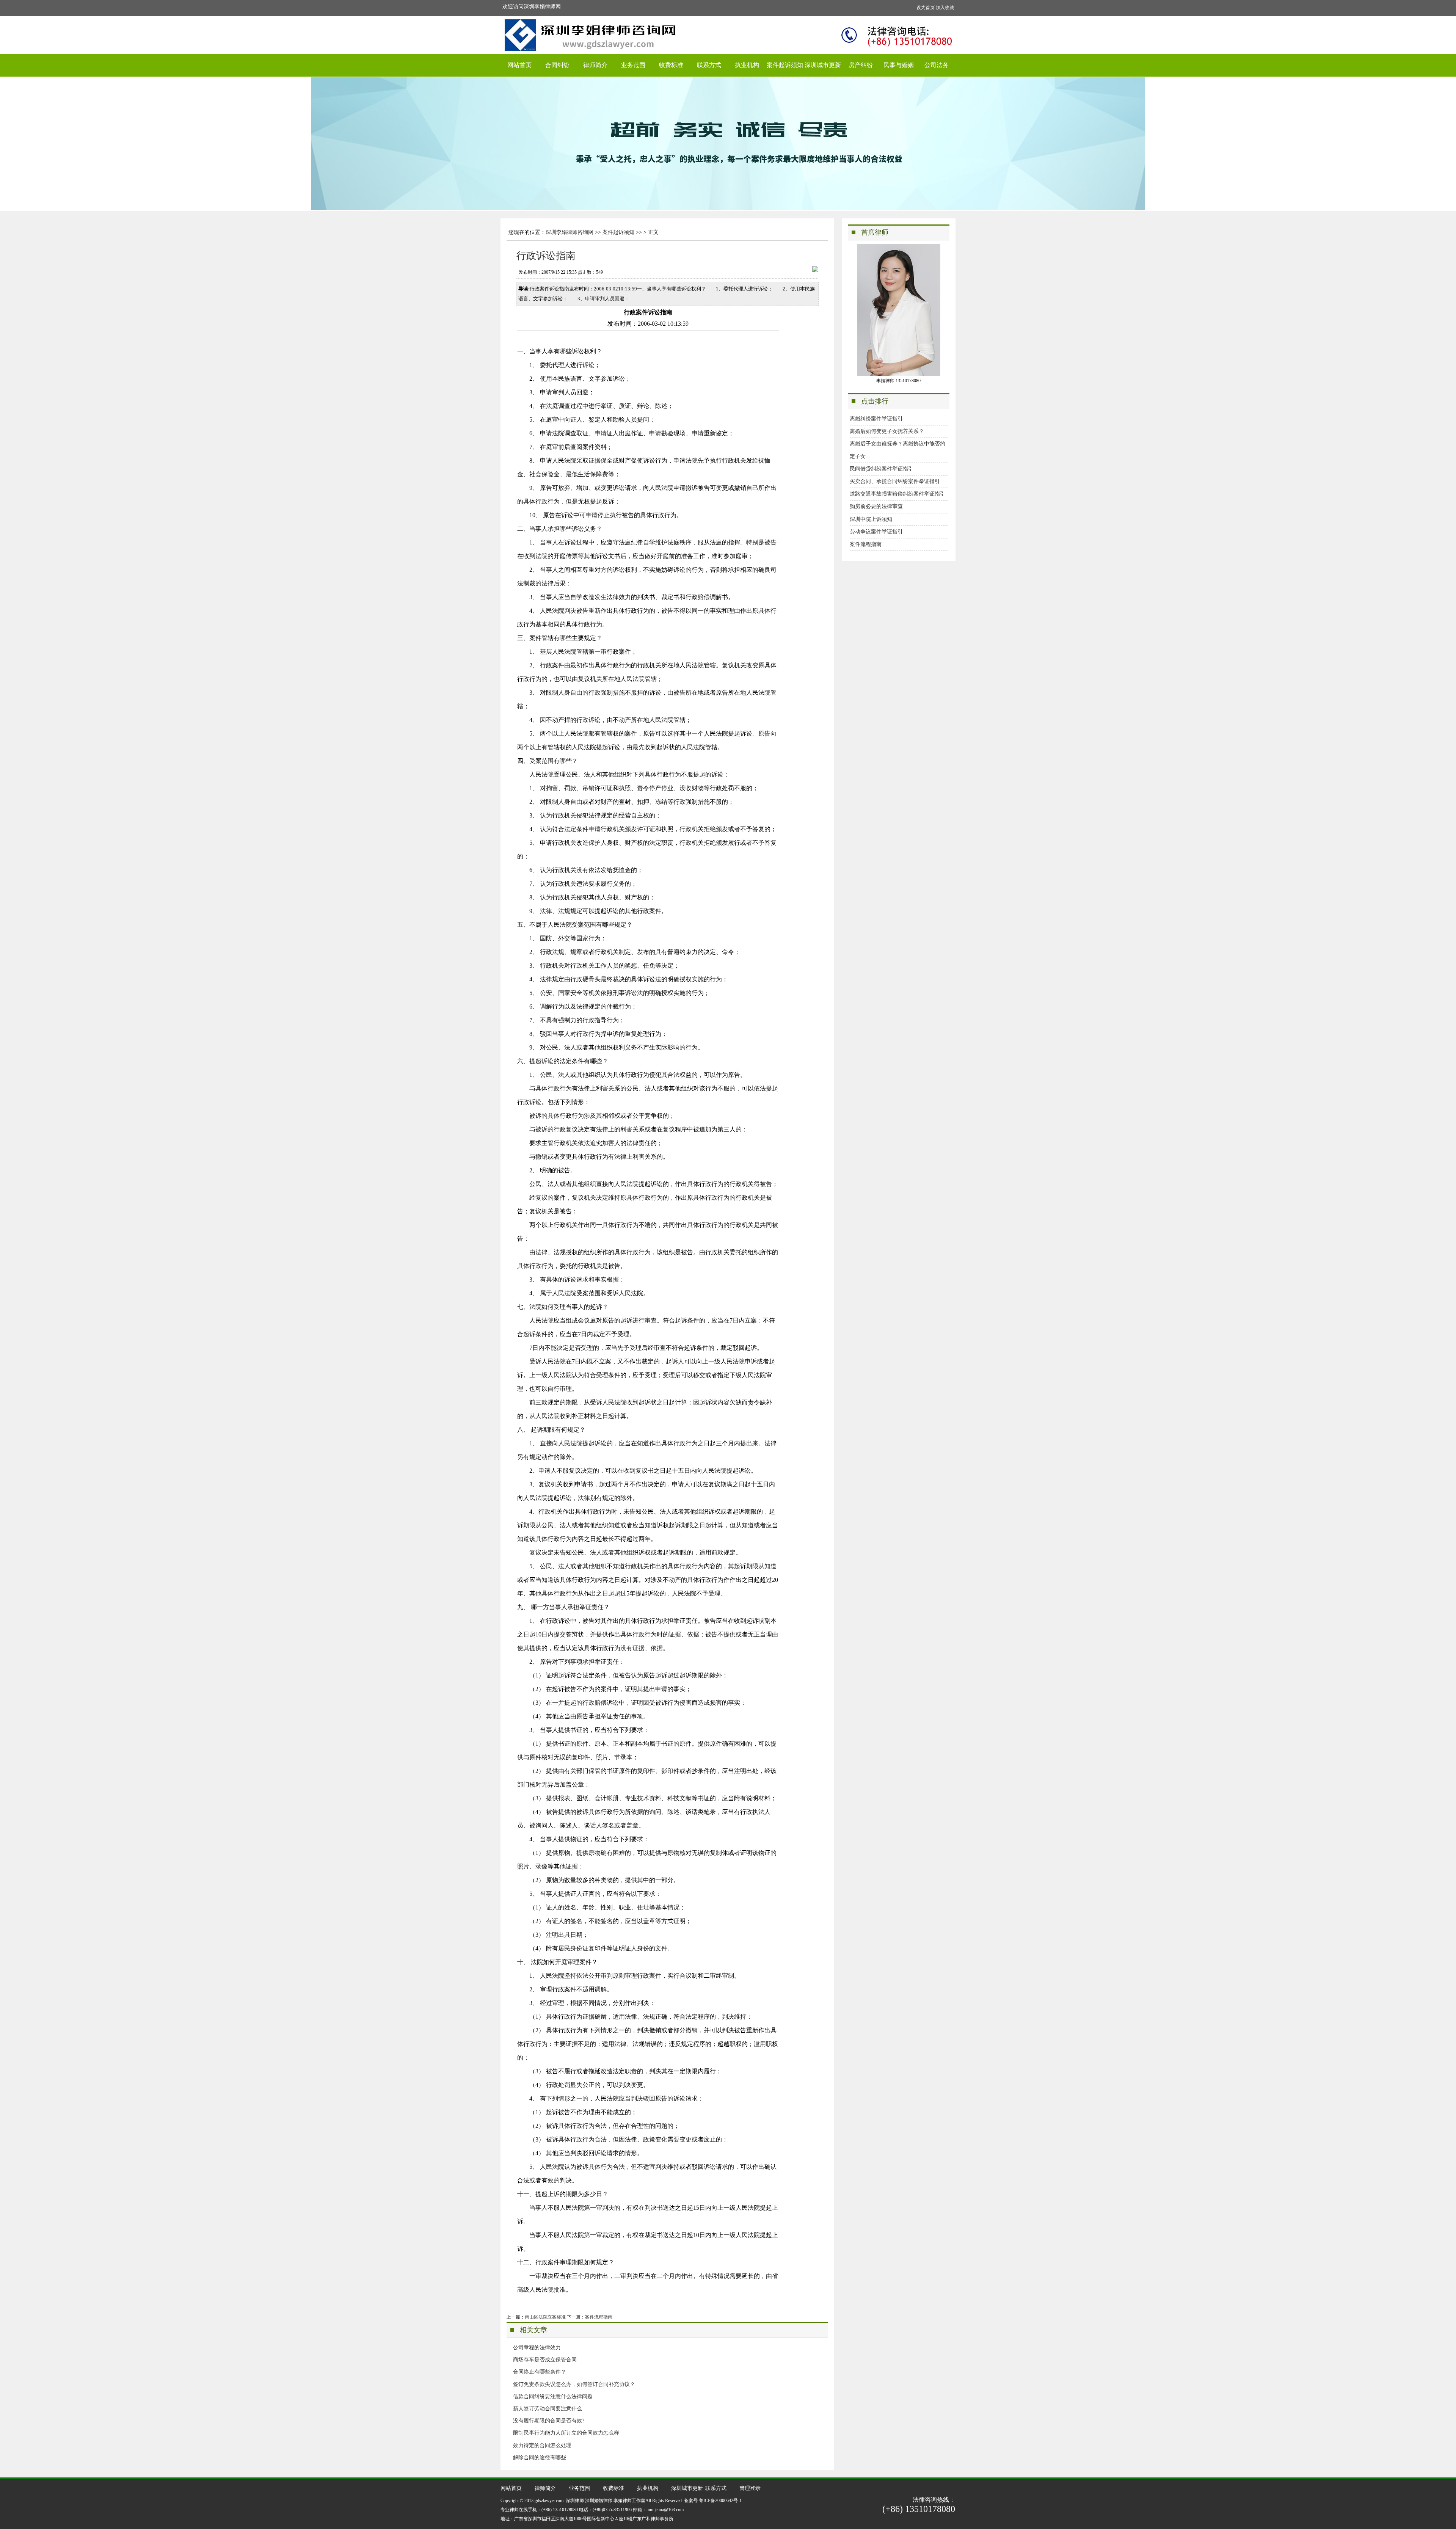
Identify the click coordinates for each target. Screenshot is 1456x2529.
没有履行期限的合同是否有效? (549, 2421)
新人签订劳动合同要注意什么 (548, 2409)
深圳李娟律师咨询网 (570, 232)
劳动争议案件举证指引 (876, 532)
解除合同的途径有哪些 (540, 2458)
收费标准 (671, 65)
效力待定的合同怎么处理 (542, 2445)
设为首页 (926, 8)
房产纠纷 (861, 65)
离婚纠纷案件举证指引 (876, 419)
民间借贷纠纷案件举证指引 (882, 469)
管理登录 (750, 2488)
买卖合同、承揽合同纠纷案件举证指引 (895, 481)
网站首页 (519, 65)
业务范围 (633, 65)
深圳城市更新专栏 (823, 69)
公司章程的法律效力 (537, 2348)
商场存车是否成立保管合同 (545, 2360)
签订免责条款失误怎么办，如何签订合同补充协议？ (574, 2384)
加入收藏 (945, 8)
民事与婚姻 (899, 65)
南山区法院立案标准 (545, 2317)
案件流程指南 (599, 2317)
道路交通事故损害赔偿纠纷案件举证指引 (897, 494)
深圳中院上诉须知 (871, 519)
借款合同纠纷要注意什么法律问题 (553, 2396)
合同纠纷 (557, 65)
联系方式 (709, 65)
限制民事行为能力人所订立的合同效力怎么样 (566, 2433)
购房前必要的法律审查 (876, 506)
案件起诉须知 (785, 65)
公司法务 (937, 65)
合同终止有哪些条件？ (540, 2372)
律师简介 (595, 65)
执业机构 (747, 65)
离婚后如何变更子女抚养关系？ (887, 431)
